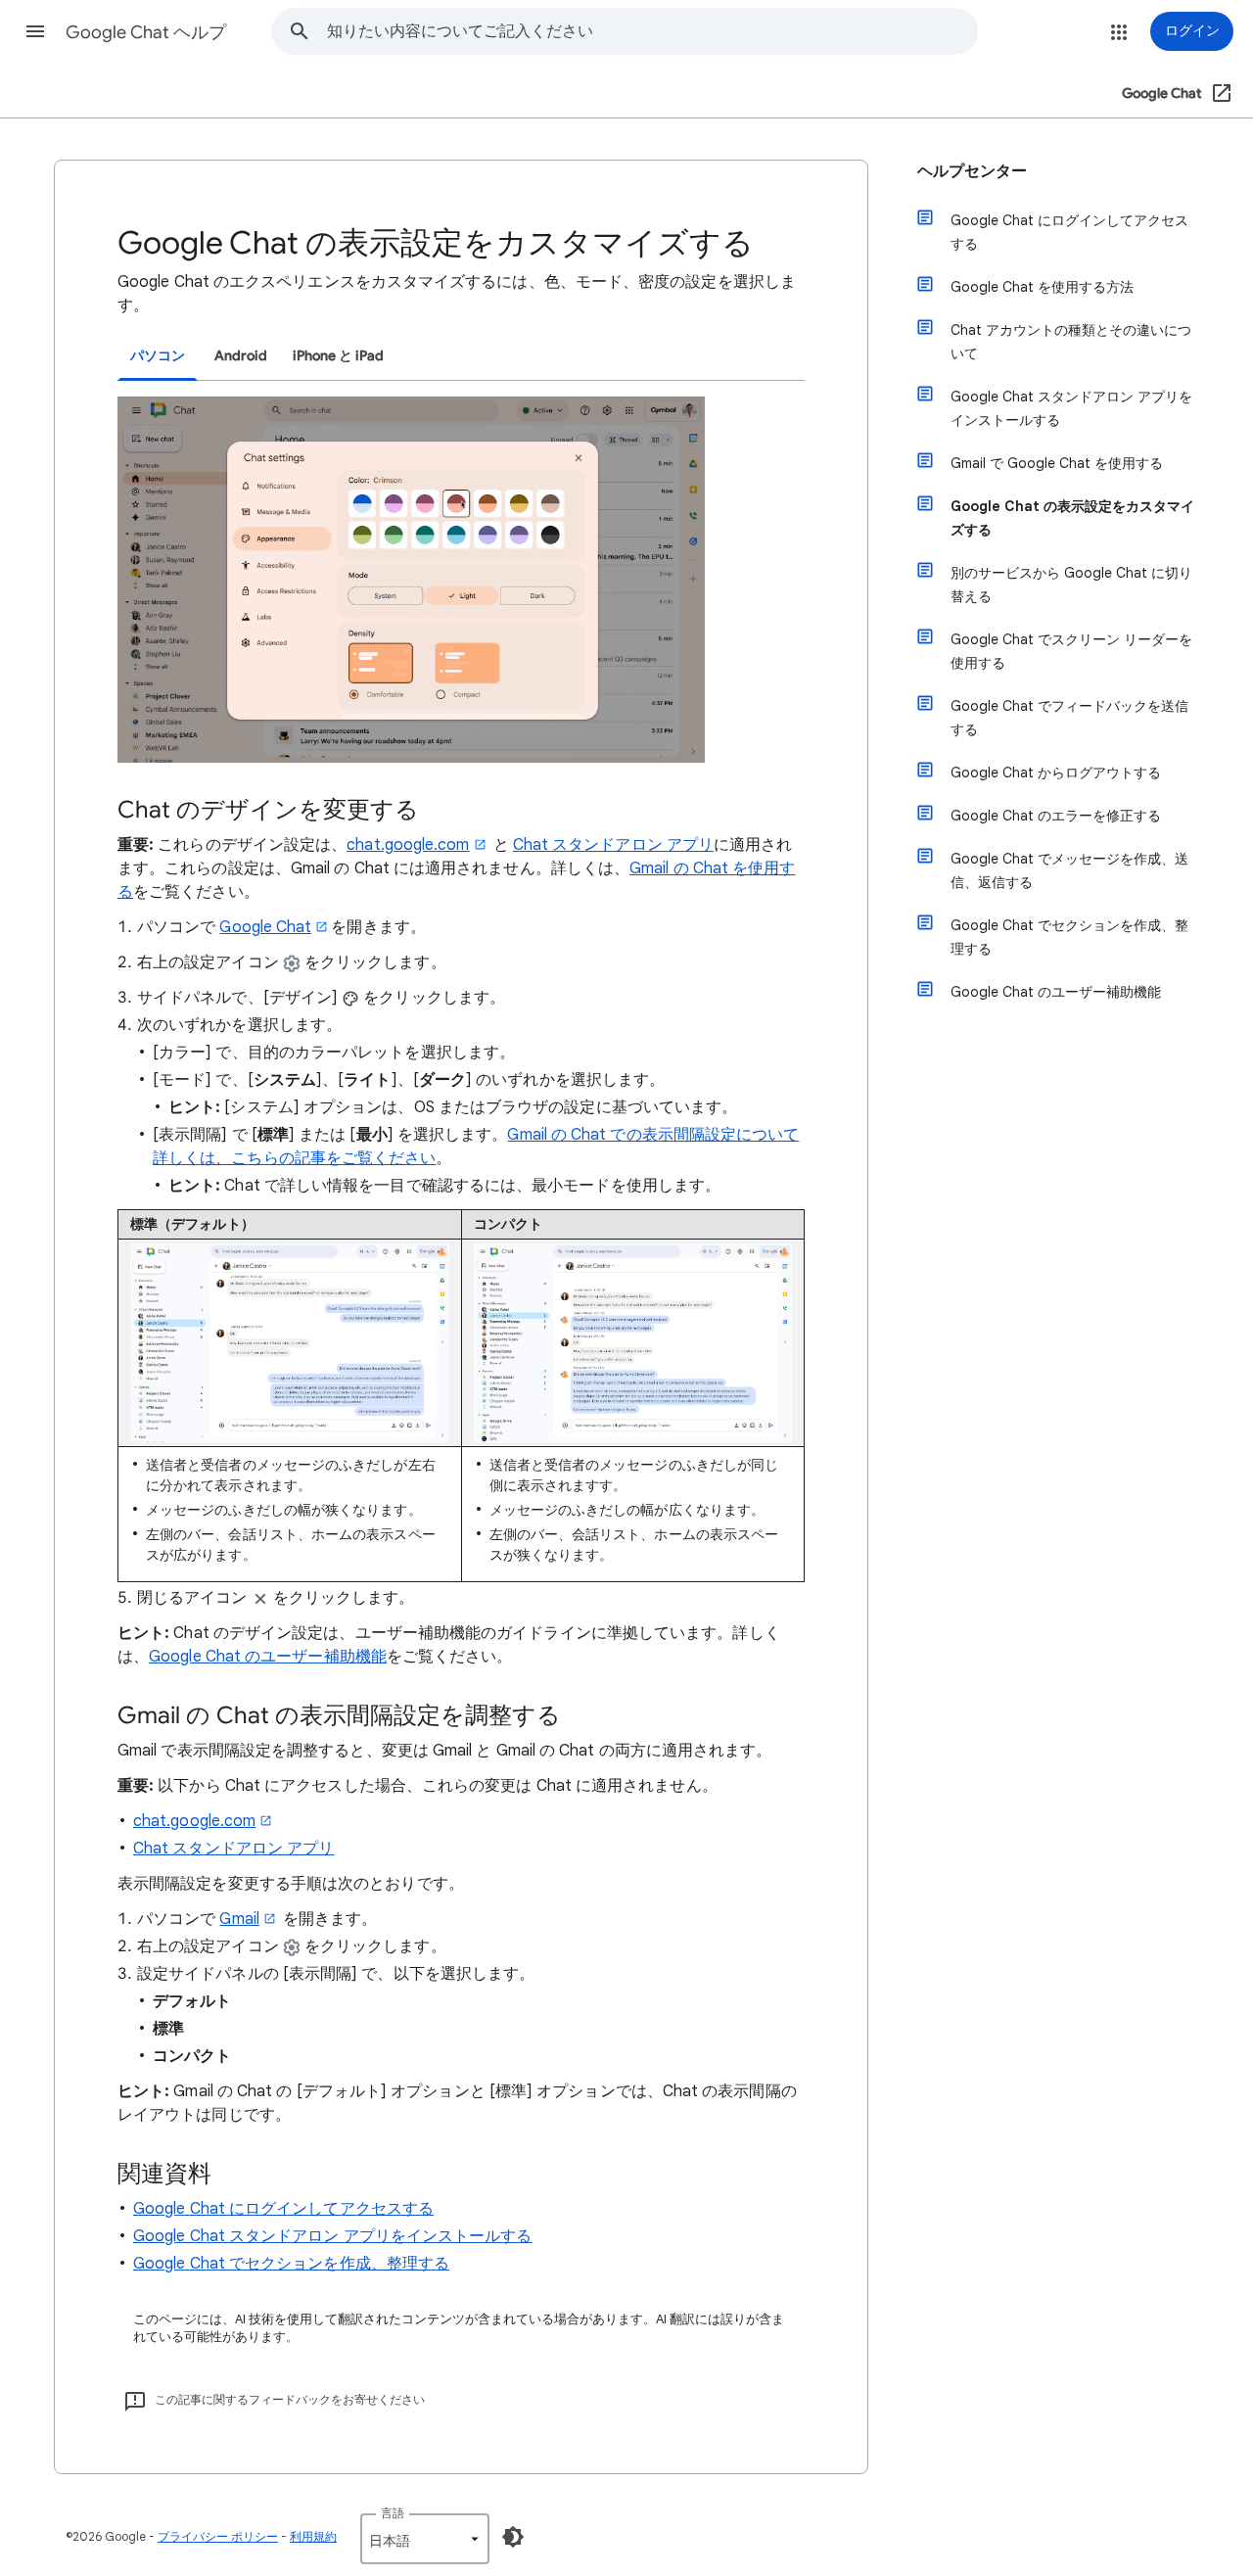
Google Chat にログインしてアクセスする (283, 2209)
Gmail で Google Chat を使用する (1057, 463)
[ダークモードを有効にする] (513, 2537)
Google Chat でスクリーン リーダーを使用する (1071, 651)
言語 (393, 2513)
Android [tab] (241, 356)
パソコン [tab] (158, 356)
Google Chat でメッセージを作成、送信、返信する (1069, 870)
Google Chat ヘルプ (146, 32)
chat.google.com (408, 845)
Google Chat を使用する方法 (1042, 287)
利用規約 (313, 2536)
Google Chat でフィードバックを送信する (1069, 718)
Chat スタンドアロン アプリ (613, 845)
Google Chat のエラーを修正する (1056, 816)
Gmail (239, 1919)
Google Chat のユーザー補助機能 (268, 1657)
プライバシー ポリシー (218, 2536)
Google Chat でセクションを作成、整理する (291, 2264)
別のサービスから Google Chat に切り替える (1071, 585)
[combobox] (652, 31)
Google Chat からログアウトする (1056, 773)
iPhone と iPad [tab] (338, 356)
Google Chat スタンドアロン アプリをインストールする (333, 2236)
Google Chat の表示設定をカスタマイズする (1072, 518)
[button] (35, 31)
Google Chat (265, 927)
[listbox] (425, 2539)
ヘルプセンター (972, 171)
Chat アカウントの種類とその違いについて (1071, 342)
